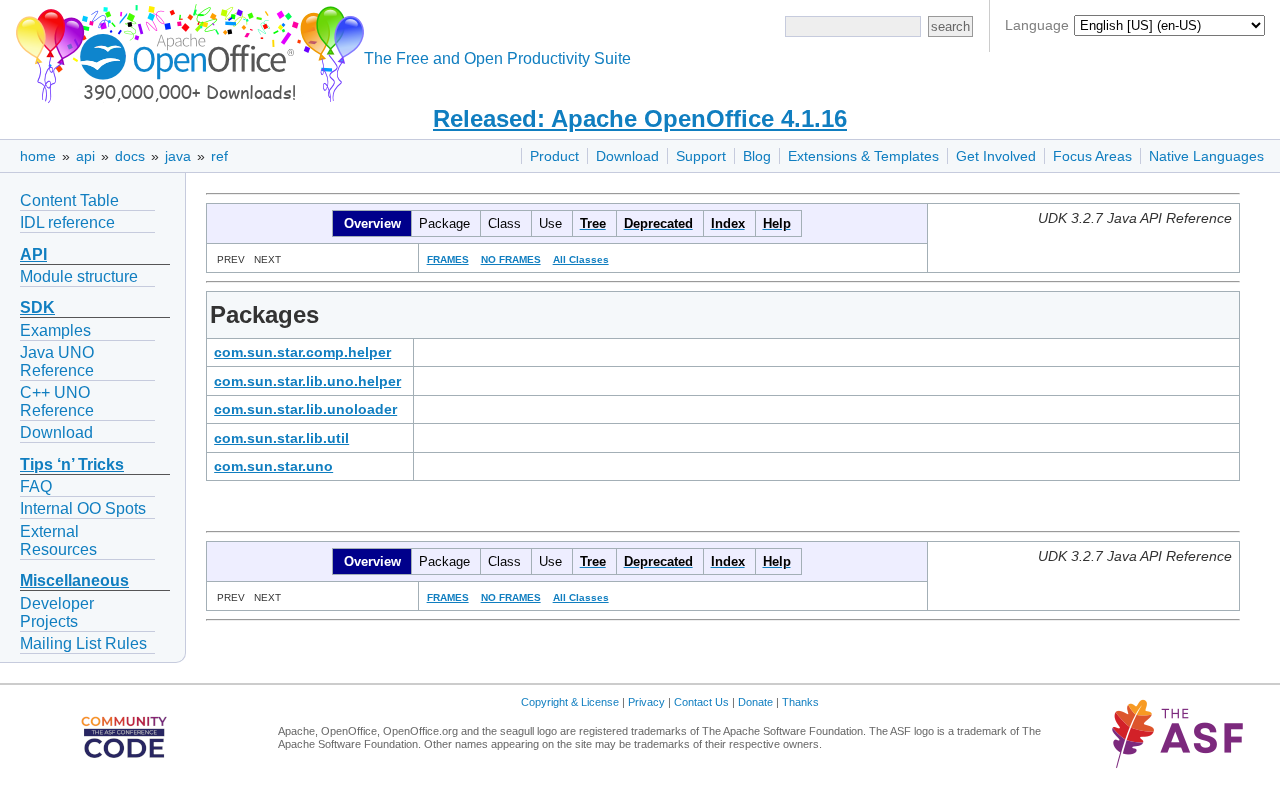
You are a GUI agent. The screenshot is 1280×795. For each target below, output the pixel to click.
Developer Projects (57, 612)
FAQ (36, 486)
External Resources (58, 540)
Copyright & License (570, 702)
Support (701, 156)
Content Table (69, 200)
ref (219, 156)
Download (627, 156)
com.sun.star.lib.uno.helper (307, 381)
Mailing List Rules (83, 643)
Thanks (800, 702)
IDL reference (67, 222)
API (33, 254)
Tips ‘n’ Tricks (72, 464)
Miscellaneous (74, 580)
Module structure (79, 276)
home (38, 156)
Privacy (646, 702)
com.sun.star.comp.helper (302, 352)
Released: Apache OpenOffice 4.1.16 (640, 118)
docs (130, 156)
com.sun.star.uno (273, 466)
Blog (757, 156)
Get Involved (996, 156)
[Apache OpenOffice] (186, 50)
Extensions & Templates (863, 156)
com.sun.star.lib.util (281, 438)
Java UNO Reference (57, 361)
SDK (37, 307)
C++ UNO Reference (57, 401)
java (178, 156)
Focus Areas (1092, 156)
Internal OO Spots (83, 508)
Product (554, 156)
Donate (755, 702)
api (85, 156)
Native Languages (1206, 156)
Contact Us (701, 702)
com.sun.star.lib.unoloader (305, 409)
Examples (55, 330)
